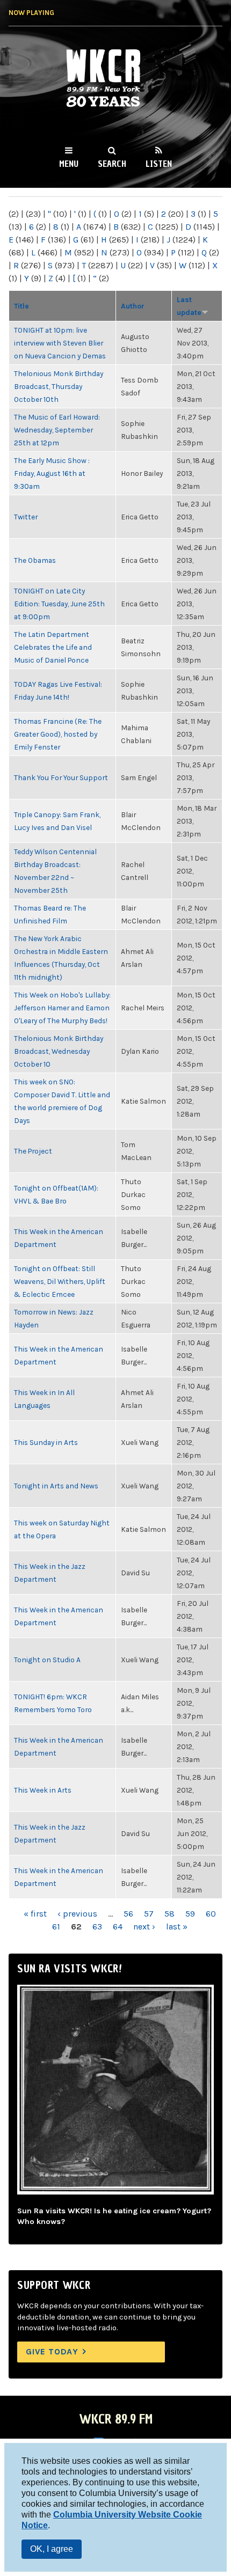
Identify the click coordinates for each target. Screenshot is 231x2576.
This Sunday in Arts (46, 1442)
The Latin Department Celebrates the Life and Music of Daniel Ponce (53, 647)
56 (128, 1914)
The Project (33, 1151)
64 (118, 1927)
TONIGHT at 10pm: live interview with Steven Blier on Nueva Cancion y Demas (60, 343)
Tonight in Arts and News (56, 1486)
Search (112, 164)
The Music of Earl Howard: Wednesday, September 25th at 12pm (57, 430)
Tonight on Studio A (47, 1660)
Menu (69, 164)
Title (21, 306)
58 (169, 1914)
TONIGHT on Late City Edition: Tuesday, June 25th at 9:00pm (59, 604)
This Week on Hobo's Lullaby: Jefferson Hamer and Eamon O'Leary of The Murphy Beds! (62, 1008)
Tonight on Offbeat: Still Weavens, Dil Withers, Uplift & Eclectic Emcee (60, 1281)
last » (177, 1927)
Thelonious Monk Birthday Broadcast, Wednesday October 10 (59, 1051)
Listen (159, 164)
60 (211, 1914)
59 (190, 1914)
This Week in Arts (43, 1790)
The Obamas (35, 560)
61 (56, 1927)
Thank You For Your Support (61, 777)
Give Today (52, 2351)
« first (35, 1914)
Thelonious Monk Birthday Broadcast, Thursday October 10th (59, 386)
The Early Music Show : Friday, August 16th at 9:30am (52, 473)
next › (144, 1927)
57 (149, 1914)
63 (97, 1927)
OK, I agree (52, 2549)
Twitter (26, 517)
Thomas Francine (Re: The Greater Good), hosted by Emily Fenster (58, 734)
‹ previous (77, 1914)
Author (133, 306)
